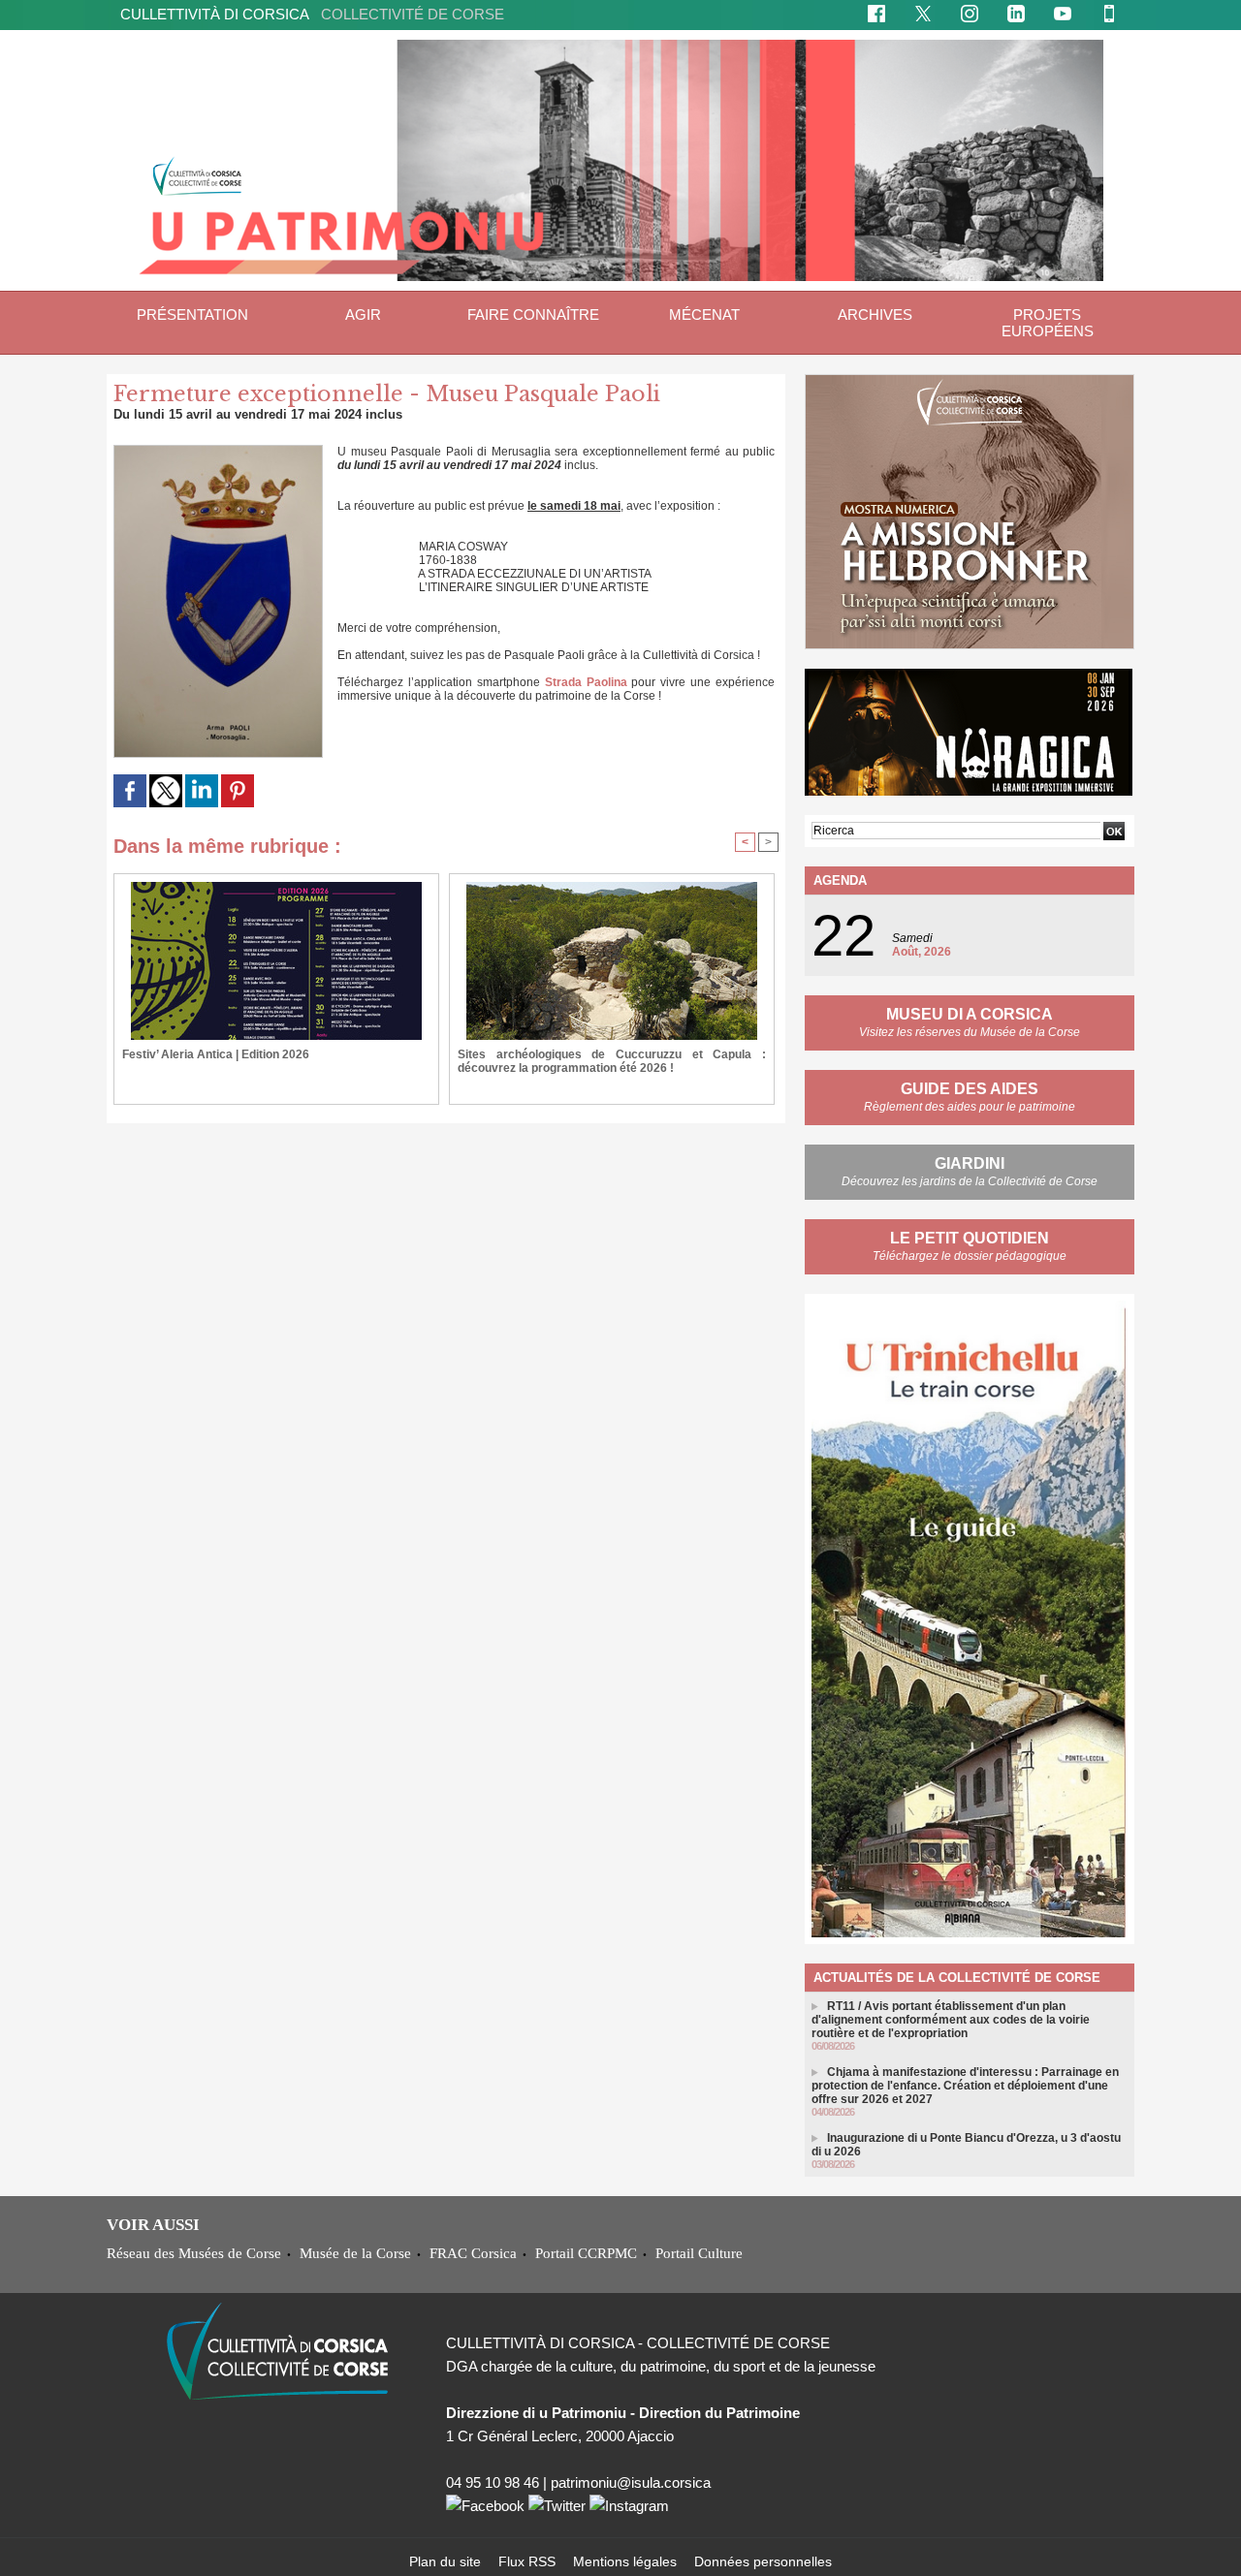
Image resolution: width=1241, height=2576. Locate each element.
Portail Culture (699, 2253)
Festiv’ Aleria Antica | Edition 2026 (216, 1054)
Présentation (192, 314)
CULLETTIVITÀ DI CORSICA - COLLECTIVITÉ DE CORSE (638, 2343)
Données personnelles (763, 2561)
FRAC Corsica (473, 2253)
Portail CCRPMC (586, 2253)
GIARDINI (970, 1163)
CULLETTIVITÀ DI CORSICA (312, 14)
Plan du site (447, 2561)
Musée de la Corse (355, 2253)
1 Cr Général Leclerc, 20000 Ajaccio (560, 2436)
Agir (363, 314)
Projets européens (1048, 323)
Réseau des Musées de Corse (194, 2253)
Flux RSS (529, 2561)
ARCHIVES (875, 314)
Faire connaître (533, 314)
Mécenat (704, 314)
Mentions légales (627, 2561)
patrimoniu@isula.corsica (631, 2482)
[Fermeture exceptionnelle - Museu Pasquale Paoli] (218, 451)
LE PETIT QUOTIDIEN (970, 1238)
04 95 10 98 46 (493, 2482)
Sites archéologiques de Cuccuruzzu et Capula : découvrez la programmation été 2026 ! (612, 1061)
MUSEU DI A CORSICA (970, 1014)
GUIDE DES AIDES (970, 1089)
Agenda (840, 880)
